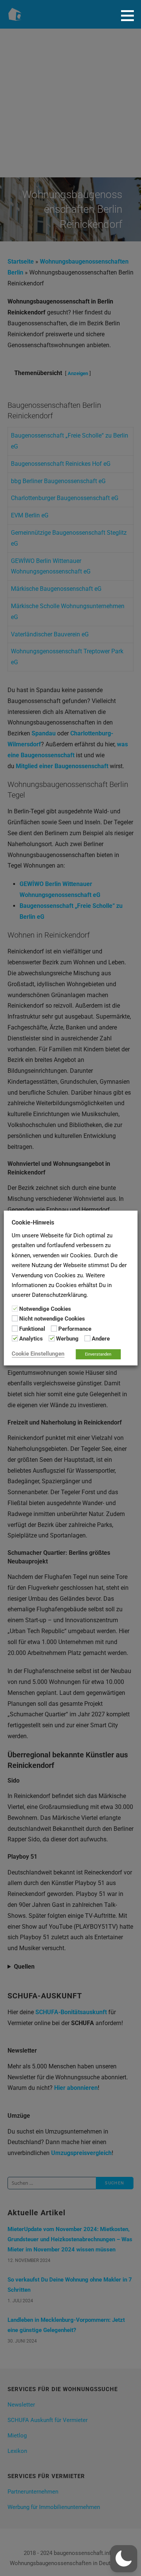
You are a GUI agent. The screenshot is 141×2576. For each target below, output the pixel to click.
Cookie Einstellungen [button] (38, 1354)
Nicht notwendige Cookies (52, 1319)
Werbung (67, 1339)
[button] (130, 15)
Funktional (32, 1329)
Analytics (31, 1339)
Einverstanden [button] (98, 1354)
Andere (101, 1339)
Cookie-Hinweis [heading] (33, 1222)
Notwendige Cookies (45, 1309)
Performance (75, 1329)
